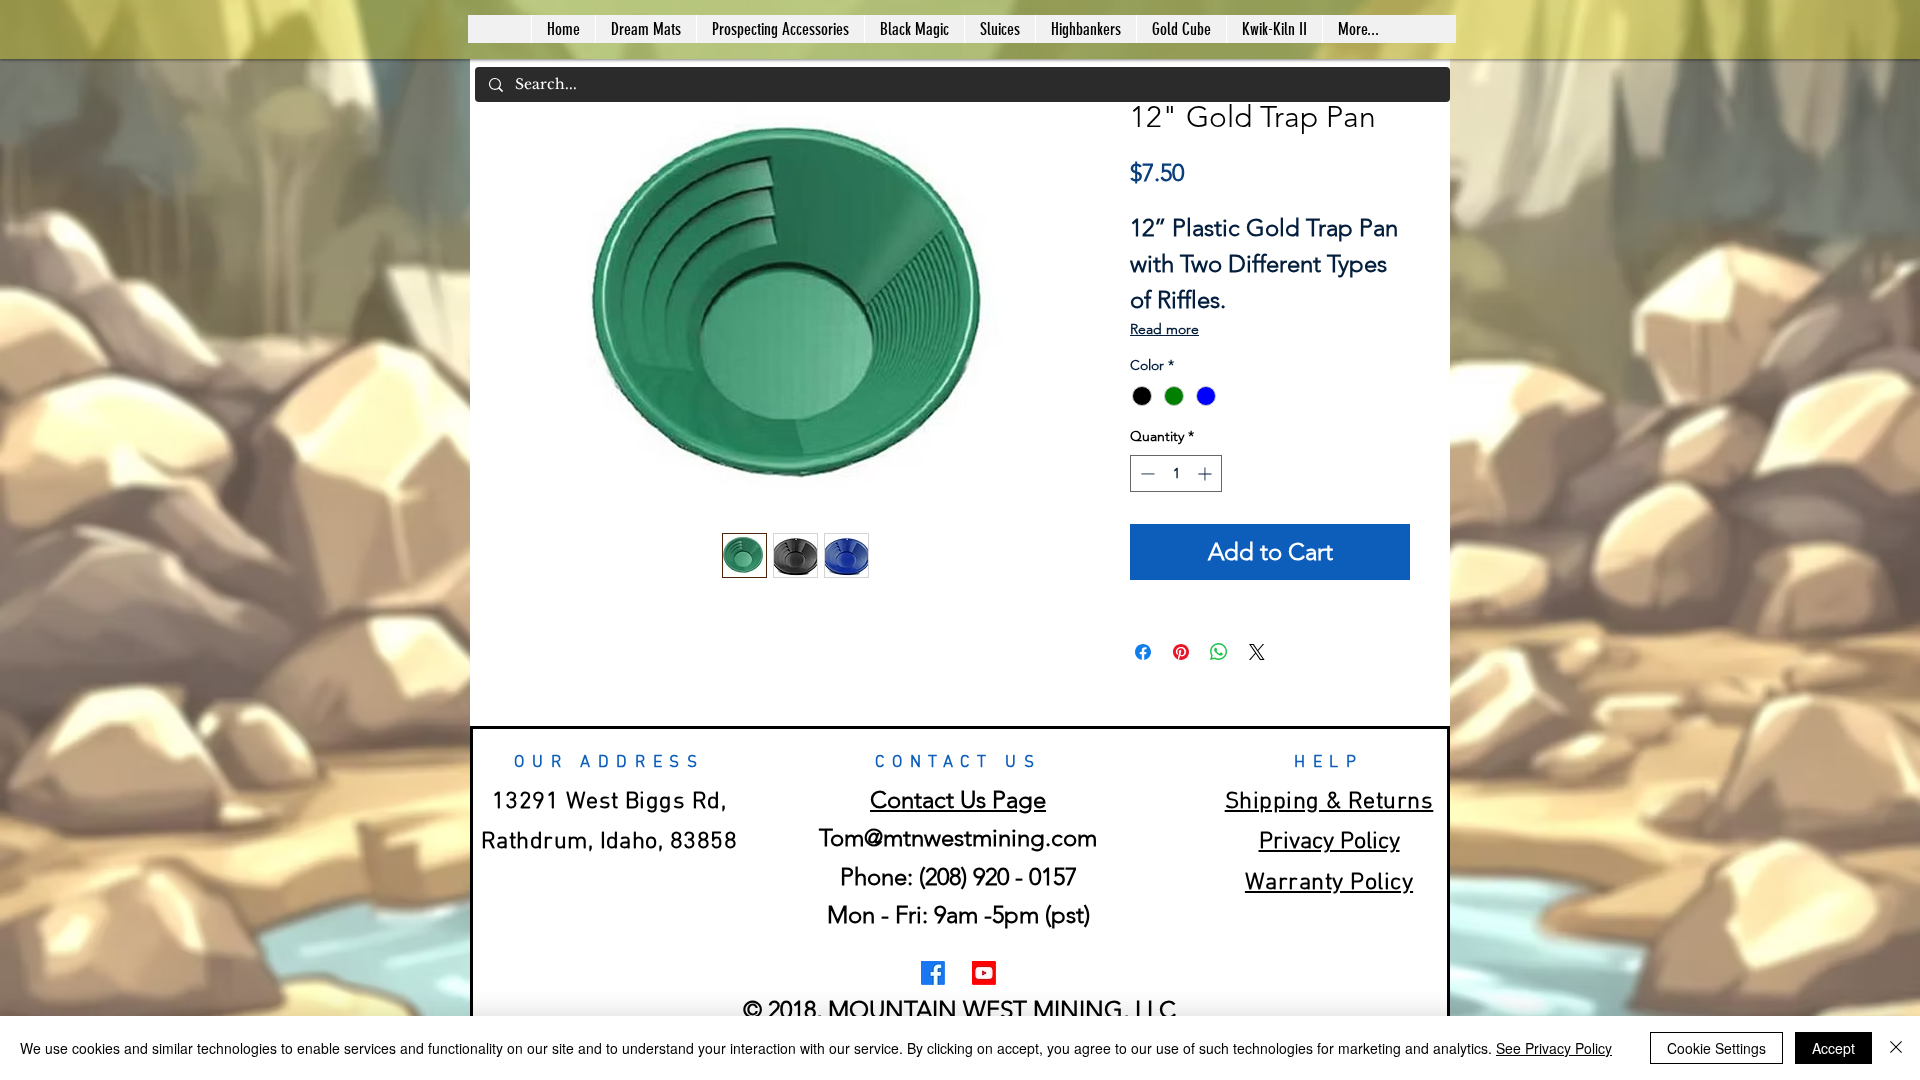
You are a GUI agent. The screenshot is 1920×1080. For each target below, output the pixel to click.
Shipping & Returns (1329, 802)
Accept (1833, 1048)
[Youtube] (984, 973)
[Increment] (1206, 473)
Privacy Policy (1329, 842)
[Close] (1896, 1048)
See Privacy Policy (1554, 1048)
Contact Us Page (958, 799)
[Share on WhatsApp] (1219, 652)
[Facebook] (933, 973)
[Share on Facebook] (1143, 652)
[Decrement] (1145, 473)
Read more (1164, 329)
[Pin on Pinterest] (1181, 652)
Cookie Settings (1716, 1048)
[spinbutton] (1176, 473)
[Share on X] (1257, 652)
